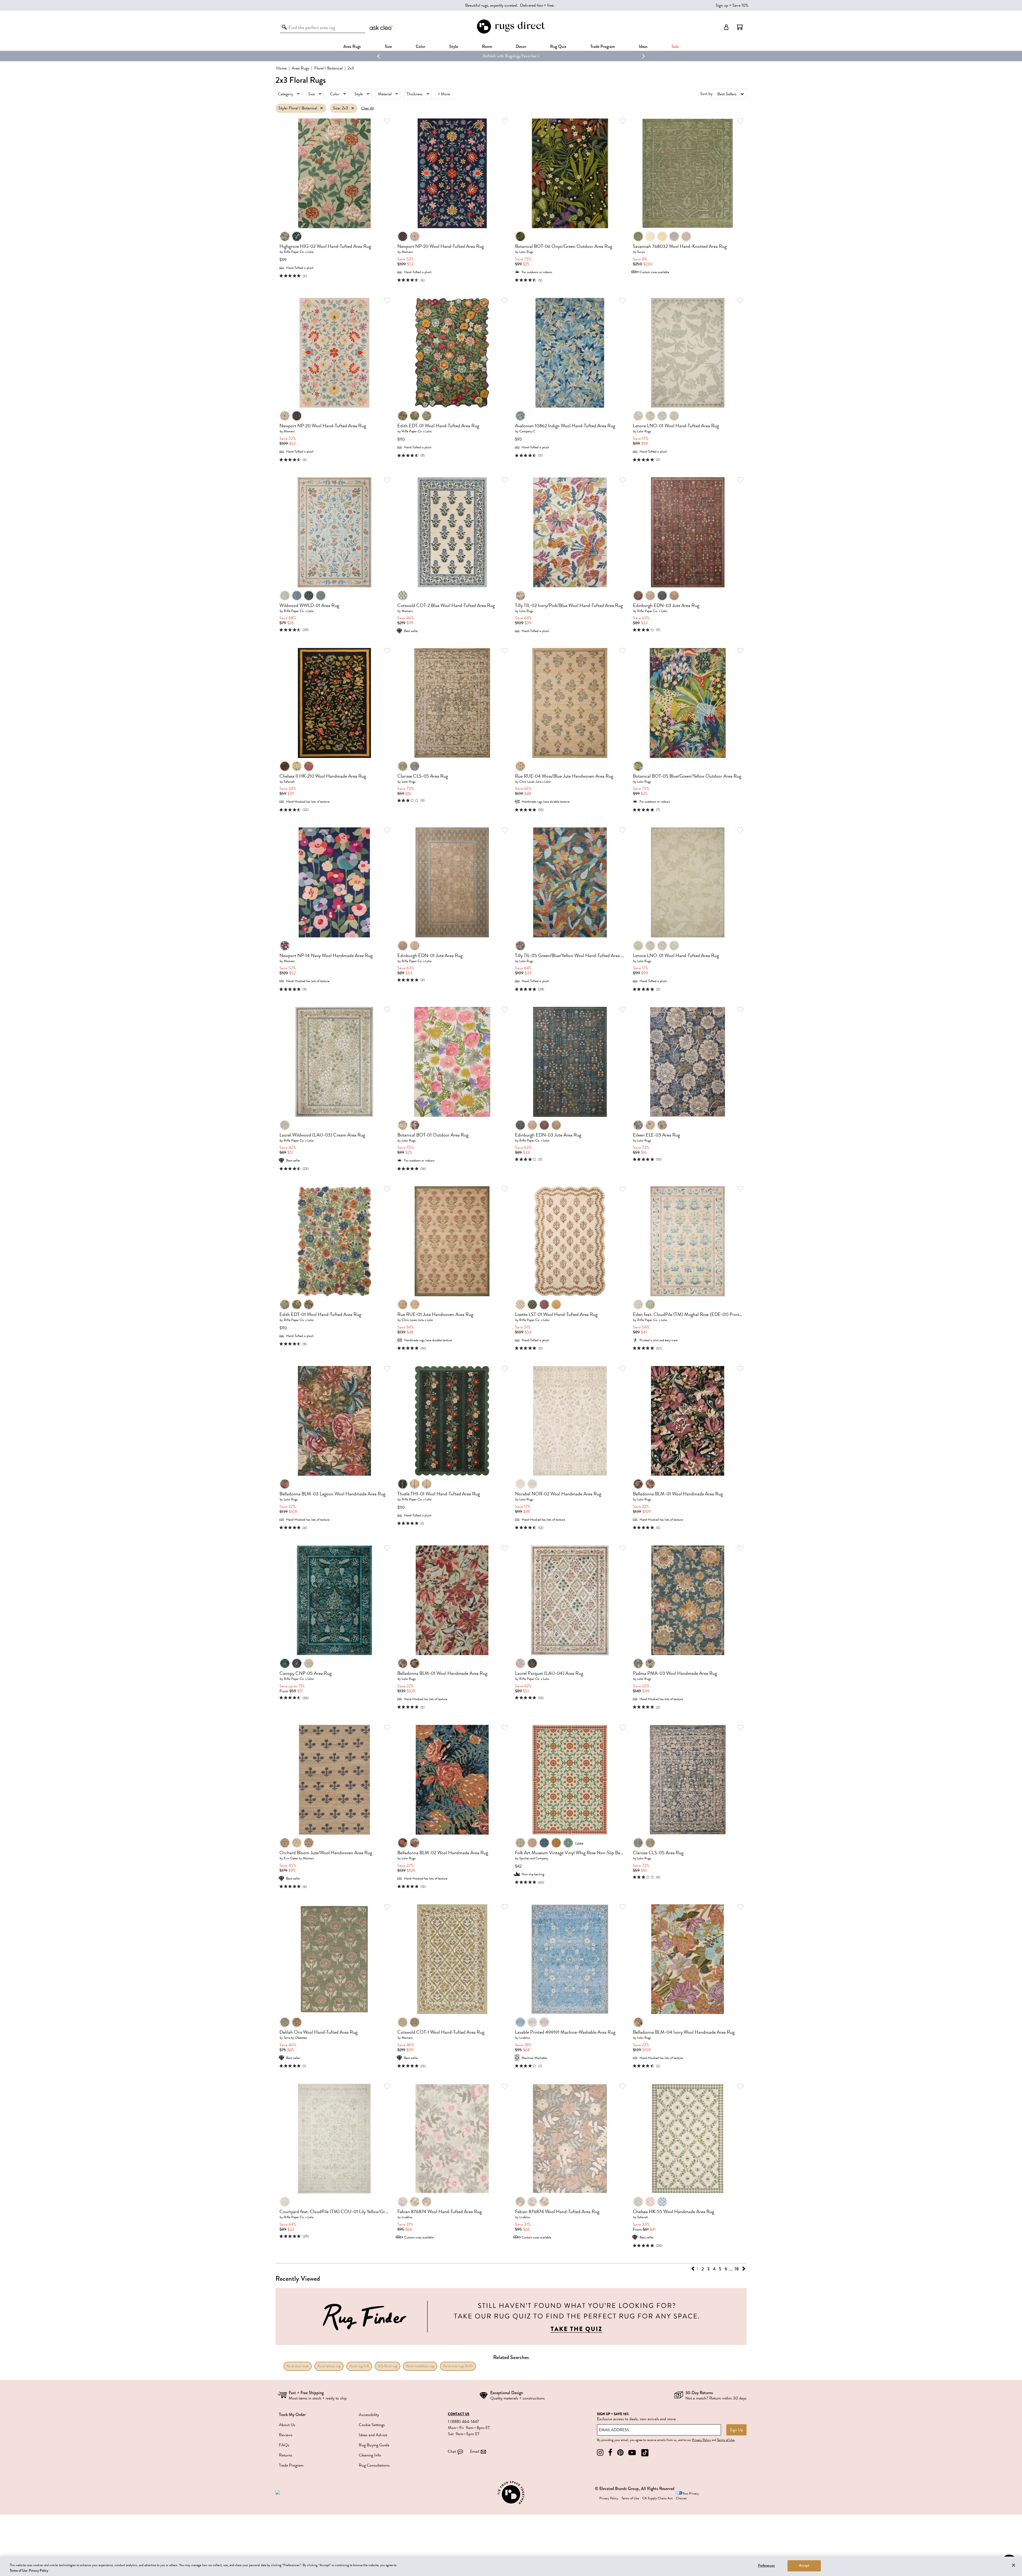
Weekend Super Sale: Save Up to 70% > (511, 56)
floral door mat (298, 2366)
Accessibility (369, 2415)
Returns (286, 2455)
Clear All (368, 108)
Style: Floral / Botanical (298, 108)
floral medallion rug (420, 2366)
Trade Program (603, 46)
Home (281, 68)
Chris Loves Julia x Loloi (535, 782)
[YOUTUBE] (632, 2453)
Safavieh (289, 782)
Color (335, 94)
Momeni (407, 252)
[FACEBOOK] (610, 2453)
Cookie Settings (372, 2425)
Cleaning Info (370, 2455)
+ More (444, 94)
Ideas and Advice (373, 2435)
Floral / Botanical (328, 68)
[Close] (1013, 2565)
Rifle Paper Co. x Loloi (299, 252)
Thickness (415, 94)
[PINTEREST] (620, 2453)
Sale (675, 46)
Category (285, 94)
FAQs (284, 2445)
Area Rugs (352, 46)
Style (454, 46)
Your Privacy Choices (687, 2496)
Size (312, 94)
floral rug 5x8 (359, 2366)
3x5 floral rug (388, 2366)
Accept (804, 2566)
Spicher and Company (534, 1858)
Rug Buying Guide (374, 2445)
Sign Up (736, 2430)
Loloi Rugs (526, 252)
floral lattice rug (329, 2366)
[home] (511, 33)
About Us (287, 2425)
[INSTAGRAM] (600, 2453)
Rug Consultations (374, 2465)
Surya (641, 252)
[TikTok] (645, 2453)
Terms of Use (726, 2440)
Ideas (643, 46)
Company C (527, 431)
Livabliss (525, 2038)
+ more (579, 1843)
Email (475, 2451)
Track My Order (292, 2415)
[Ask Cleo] (382, 27)
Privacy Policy (701, 2440)
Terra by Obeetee (295, 2038)
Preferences (766, 2566)
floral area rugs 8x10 (458, 2366)
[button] (740, 27)
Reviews (286, 2435)
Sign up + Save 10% (732, 5)
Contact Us (459, 2414)
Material (385, 94)
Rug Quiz (558, 46)
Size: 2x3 (341, 108)
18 (737, 2269)
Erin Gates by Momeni (299, 1858)
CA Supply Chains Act (657, 2498)
